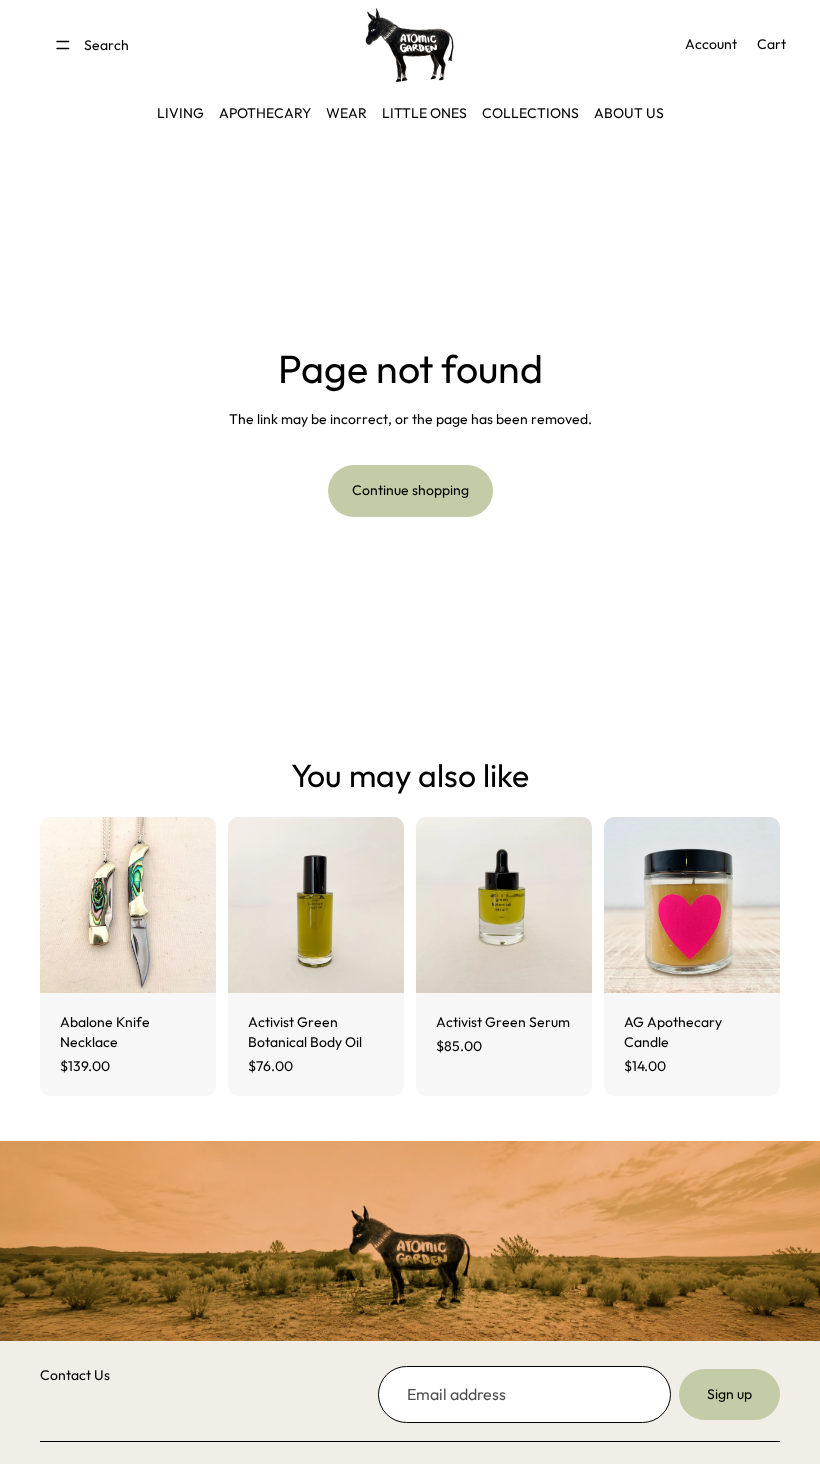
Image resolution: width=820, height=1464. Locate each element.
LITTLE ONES (424, 113)
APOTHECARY (265, 113)
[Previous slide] (62, 905)
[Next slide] (194, 905)
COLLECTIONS (530, 113)
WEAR (346, 113)
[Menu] (63, 45)
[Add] (373, 963)
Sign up (729, 1394)
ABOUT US (629, 113)
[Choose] (185, 963)
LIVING (180, 113)
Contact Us (75, 1375)
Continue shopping (410, 490)
